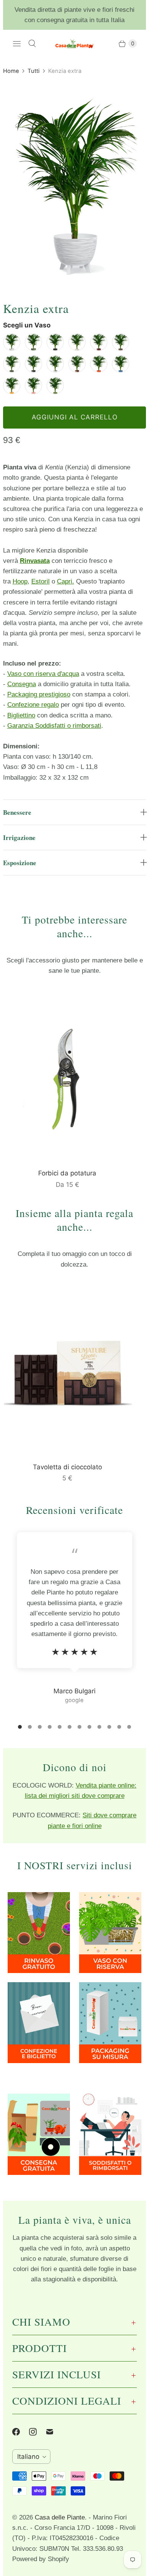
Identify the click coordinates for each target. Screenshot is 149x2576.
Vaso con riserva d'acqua (43, 674)
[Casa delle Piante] (74, 44)
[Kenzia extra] (74, 180)
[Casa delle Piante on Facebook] (21, 2432)
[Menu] (17, 44)
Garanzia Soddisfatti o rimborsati (54, 726)
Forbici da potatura (67, 1173)
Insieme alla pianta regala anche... (74, 1220)
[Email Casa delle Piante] (54, 2432)
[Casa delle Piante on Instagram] (37, 2432)
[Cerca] (32, 44)
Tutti (34, 71)
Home (11, 71)
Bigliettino (21, 715)
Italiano (28, 2457)
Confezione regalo (33, 705)
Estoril (40, 581)
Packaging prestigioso (39, 694)
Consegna (22, 684)
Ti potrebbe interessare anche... (74, 926)
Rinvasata (35, 561)
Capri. (66, 581)
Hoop (20, 581)
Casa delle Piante (60, 2517)
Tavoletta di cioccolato (67, 1467)
